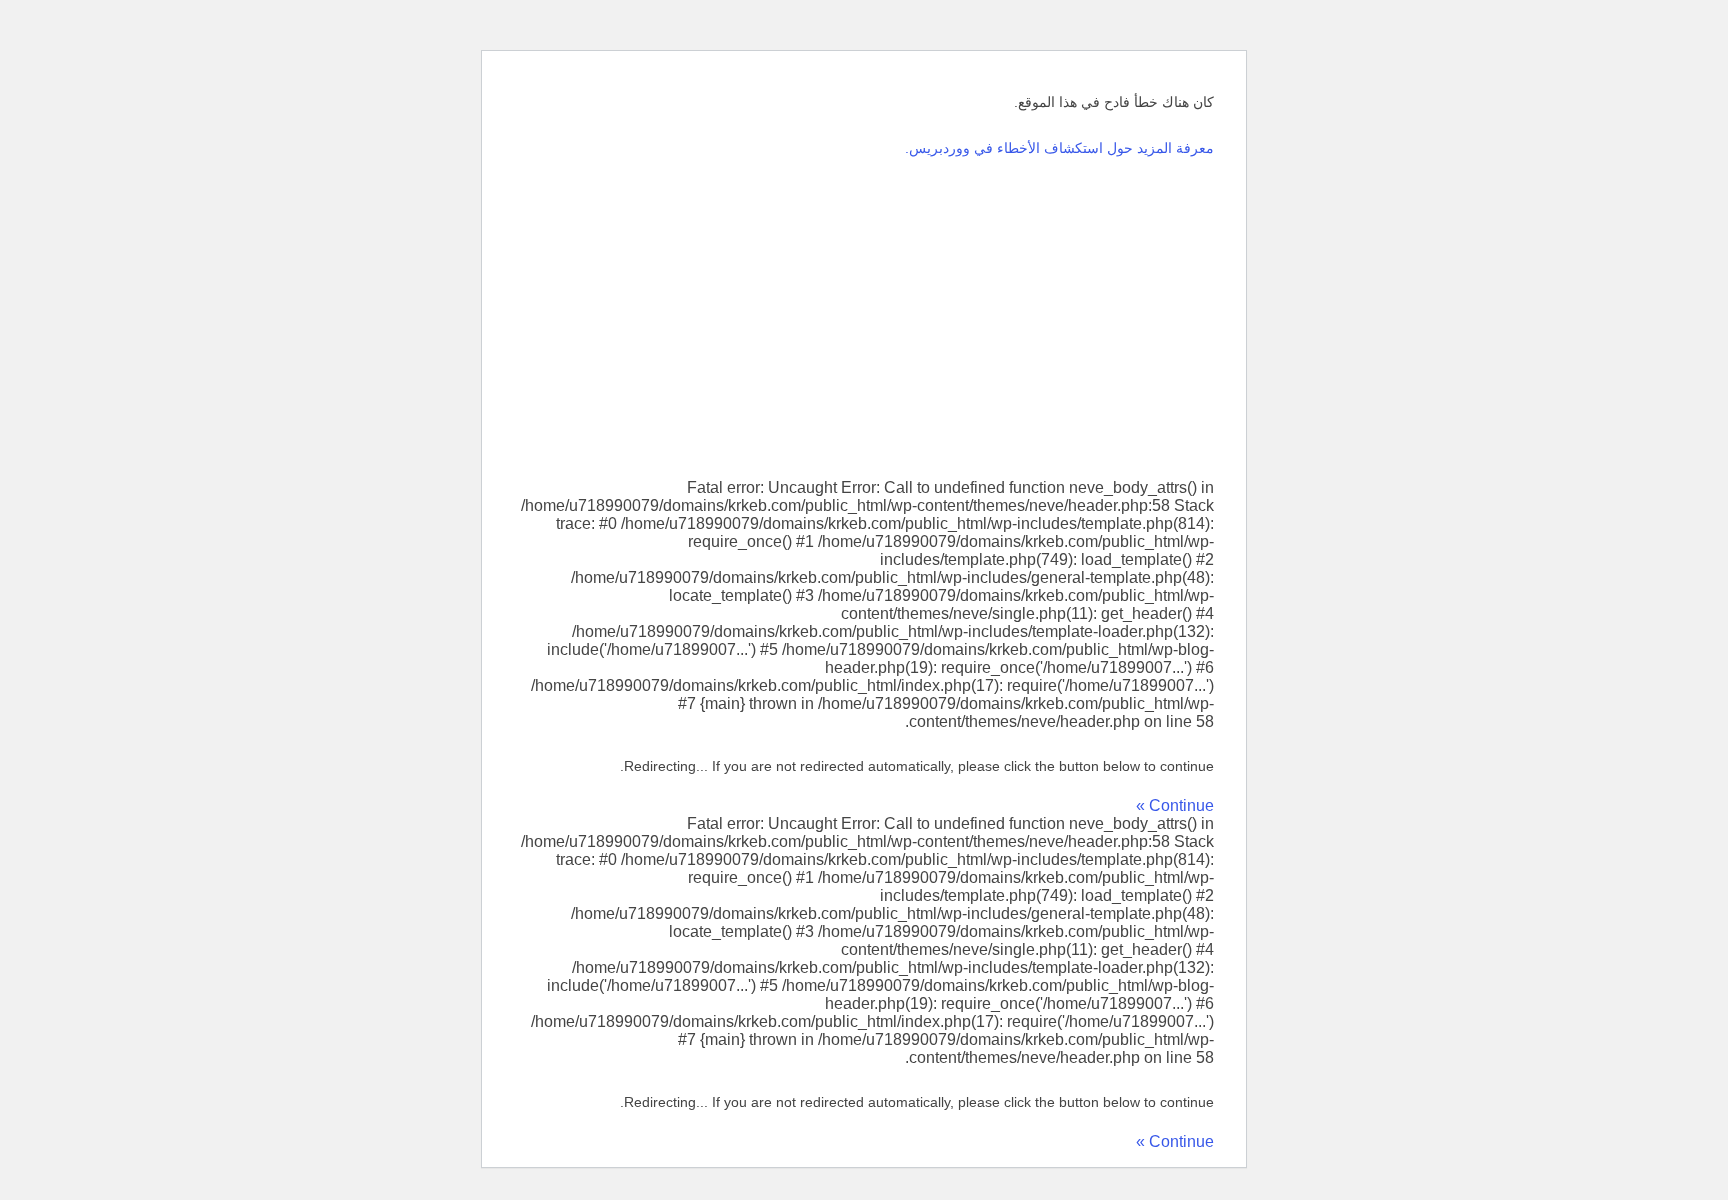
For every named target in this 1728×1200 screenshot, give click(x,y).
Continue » (1175, 805)
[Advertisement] (864, 319)
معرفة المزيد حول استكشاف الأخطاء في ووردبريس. (1059, 148)
